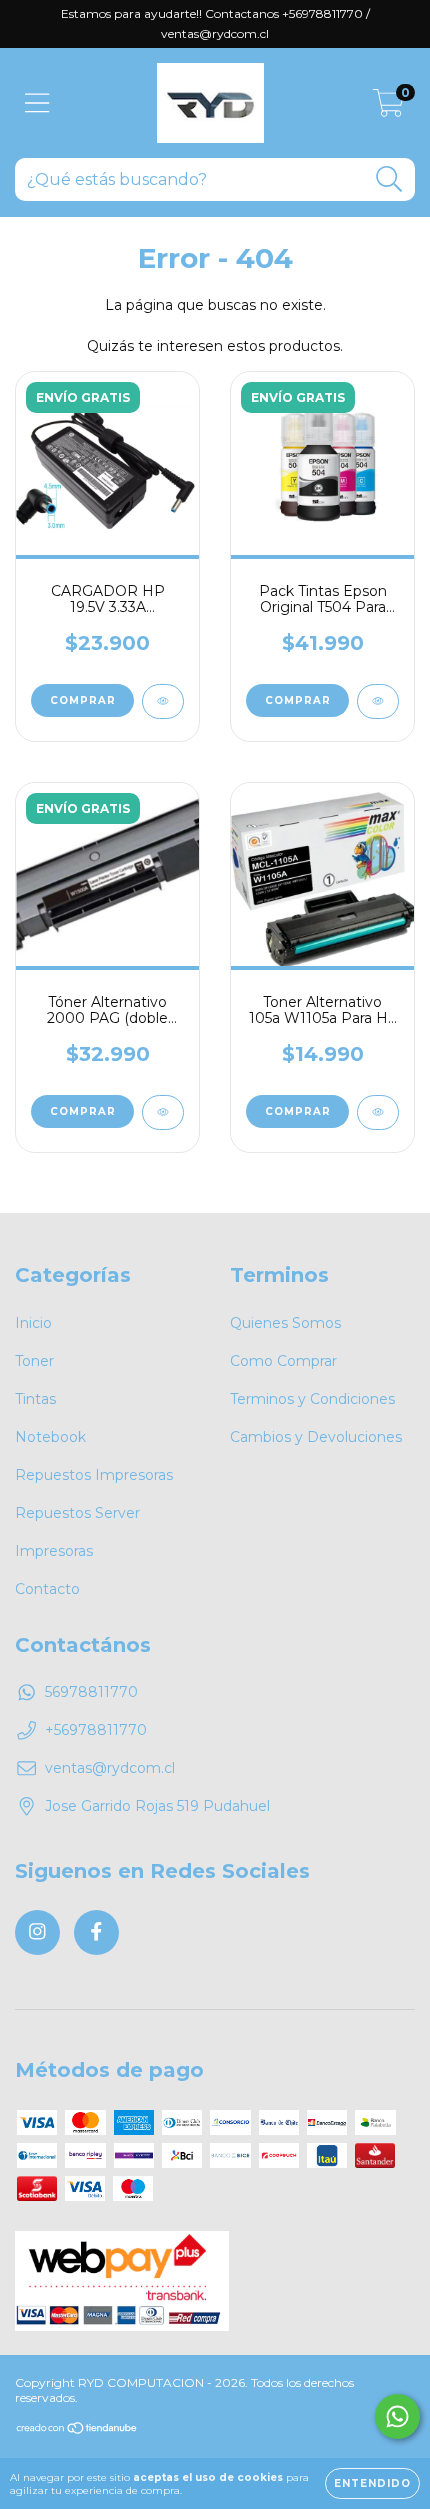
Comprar (298, 700)
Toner (34, 1361)
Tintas (35, 1399)
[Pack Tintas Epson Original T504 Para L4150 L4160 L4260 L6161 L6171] (378, 701)
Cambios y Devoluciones (316, 1437)
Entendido (372, 2483)
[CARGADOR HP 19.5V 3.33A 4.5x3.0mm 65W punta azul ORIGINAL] (163, 701)
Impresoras (54, 1551)
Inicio (33, 1323)
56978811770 (91, 1692)
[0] (388, 108)
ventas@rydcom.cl (110, 1768)
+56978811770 (96, 1730)
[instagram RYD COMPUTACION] (37, 1932)
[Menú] (37, 103)
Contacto (47, 1589)
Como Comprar (283, 1361)
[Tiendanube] (77, 2430)
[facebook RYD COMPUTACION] (96, 1932)
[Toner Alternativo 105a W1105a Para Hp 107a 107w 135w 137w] (378, 1112)
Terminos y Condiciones (312, 1399)
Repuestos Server (77, 1513)
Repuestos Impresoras (94, 1475)
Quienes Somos (285, 1323)
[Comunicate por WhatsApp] (397, 2416)
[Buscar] (389, 179)
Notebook (50, 1437)
